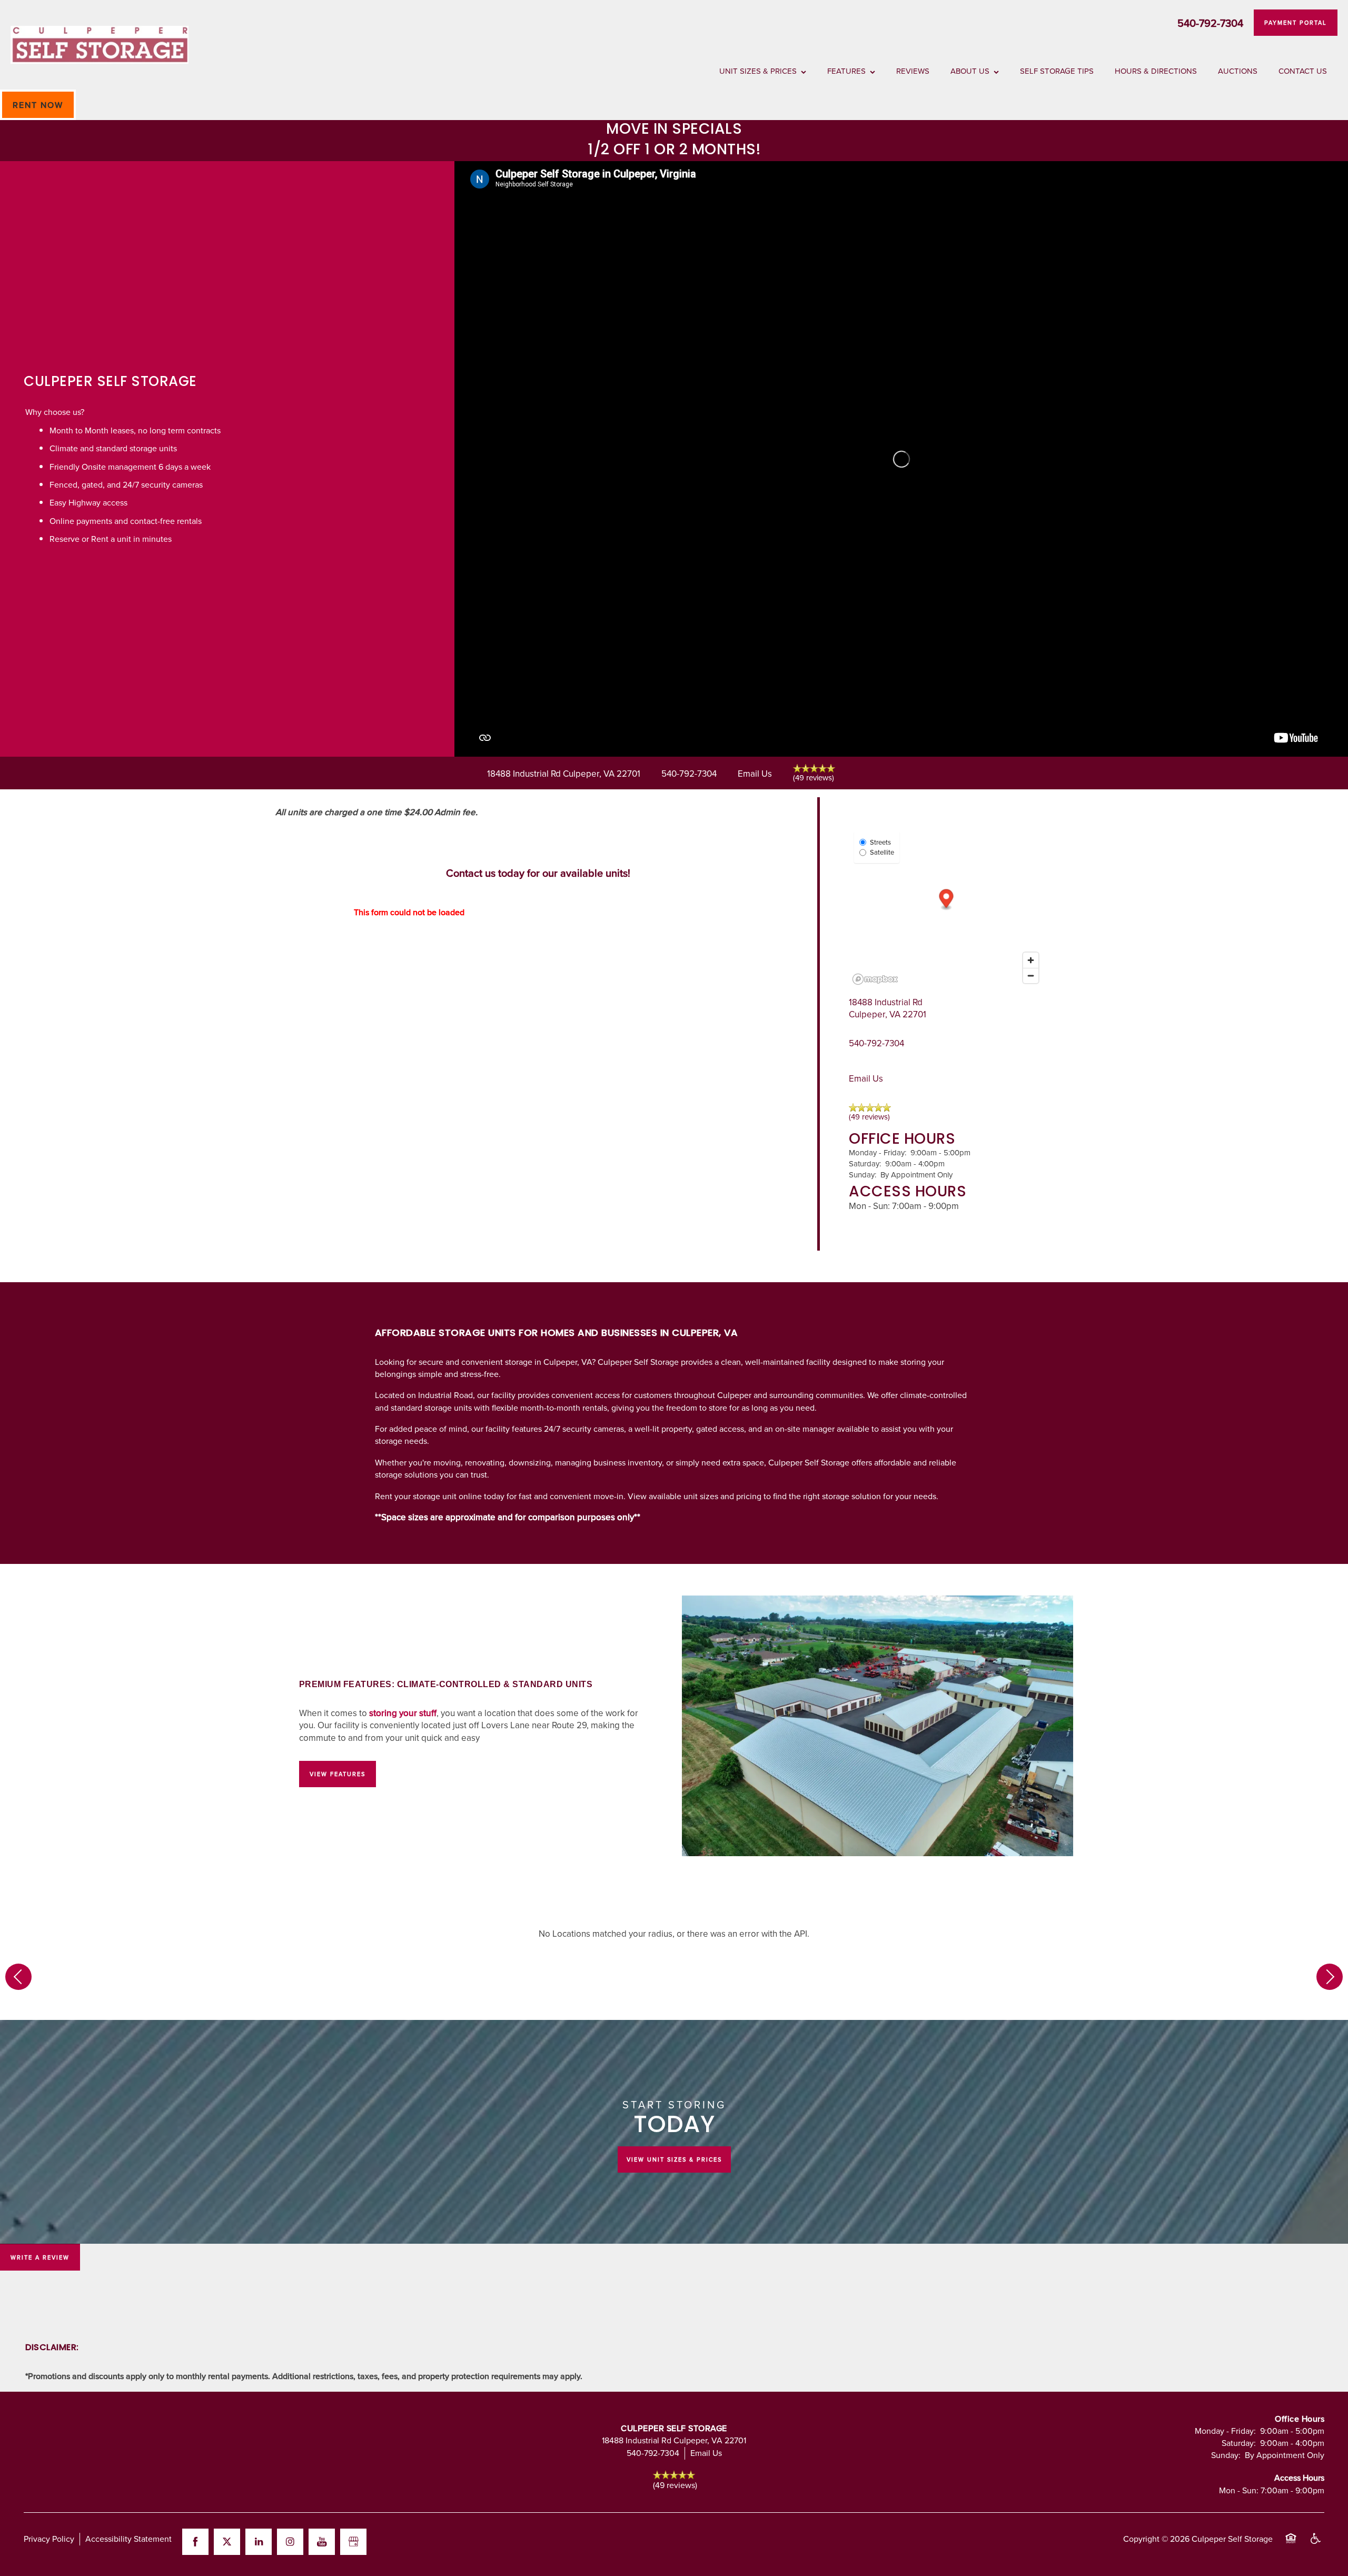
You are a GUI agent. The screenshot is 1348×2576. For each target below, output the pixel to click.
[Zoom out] (1031, 975)
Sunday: (863, 1175)
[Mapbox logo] (875, 979)
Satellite (882, 852)
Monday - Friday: (878, 1152)
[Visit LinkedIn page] (259, 2542)
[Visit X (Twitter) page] (227, 2542)
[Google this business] (353, 2542)
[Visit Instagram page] (290, 2542)
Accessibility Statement (128, 2539)
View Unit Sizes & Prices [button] (674, 2159)
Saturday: (865, 1163)
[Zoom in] (1031, 960)
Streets (880, 842)
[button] (1296, 23)
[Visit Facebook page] (195, 2542)
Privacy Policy (49, 2539)
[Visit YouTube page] (322, 2542)
